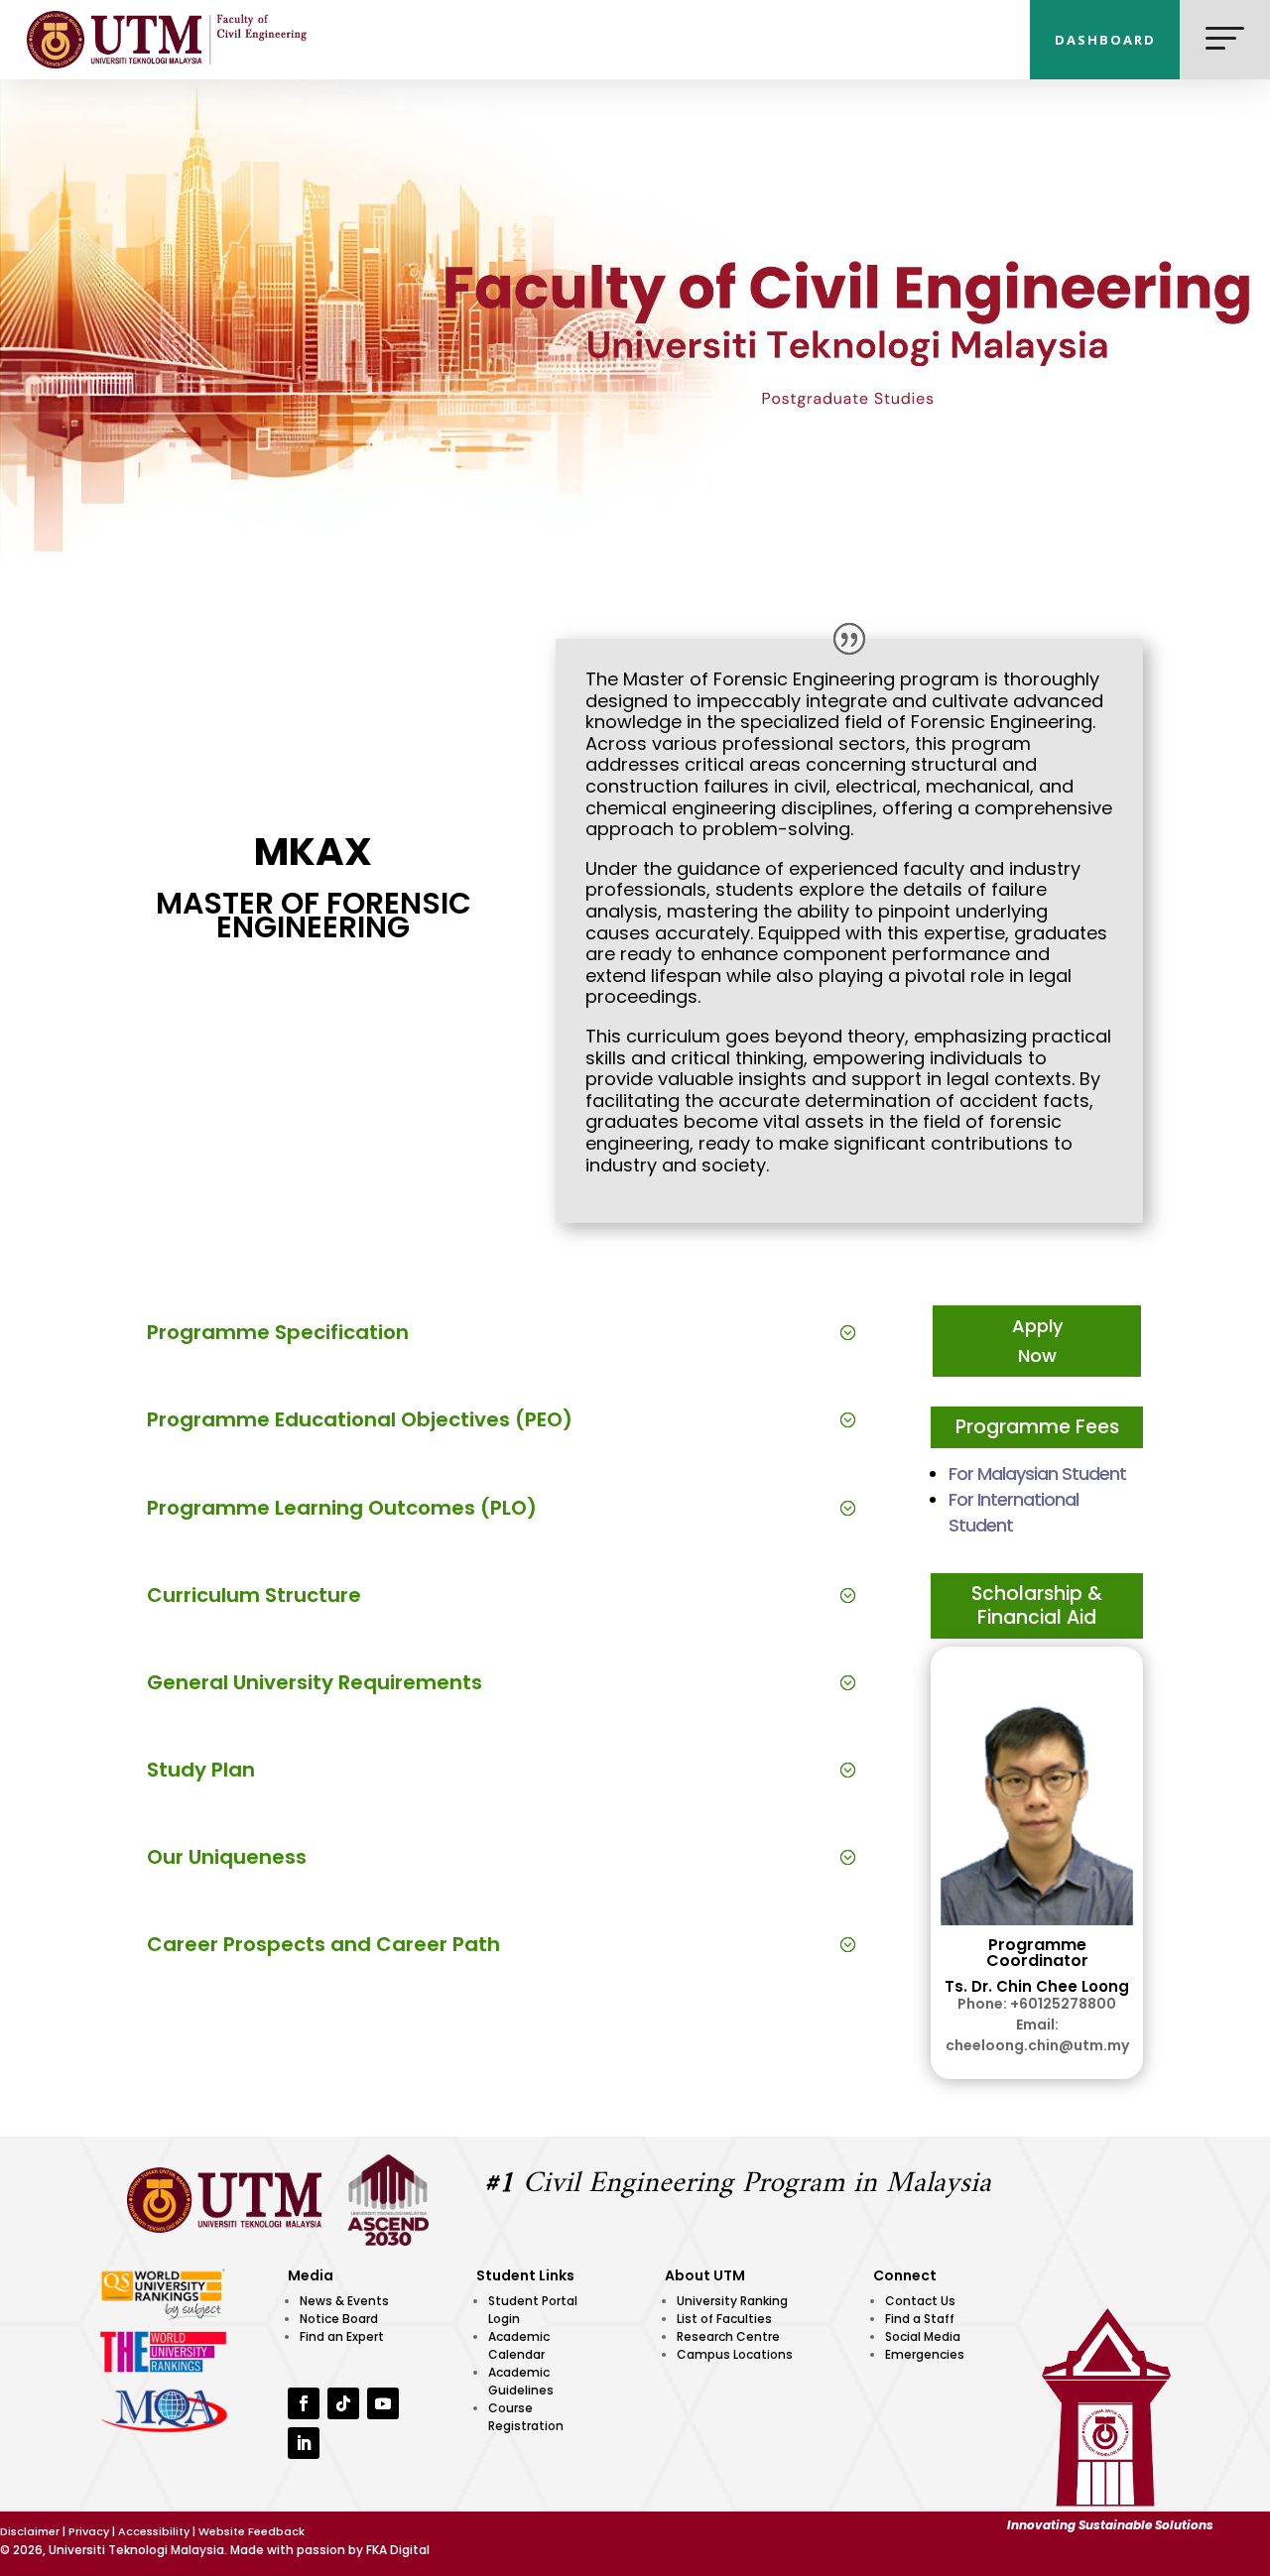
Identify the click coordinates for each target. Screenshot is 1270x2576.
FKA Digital (398, 2550)
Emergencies (925, 2354)
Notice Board (339, 2319)
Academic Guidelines (521, 2381)
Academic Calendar (519, 2345)
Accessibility (154, 2531)
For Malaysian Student (1037, 1473)
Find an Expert (342, 2336)
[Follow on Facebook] (304, 2403)
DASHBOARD (1105, 40)
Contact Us (920, 2301)
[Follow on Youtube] (383, 2403)
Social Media (923, 2336)
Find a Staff (920, 2319)
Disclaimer (30, 2531)
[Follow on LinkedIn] (304, 2443)
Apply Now (1037, 1341)
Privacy (89, 2531)
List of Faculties (724, 2319)
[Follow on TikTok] (343, 2403)
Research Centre (728, 2336)
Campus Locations (735, 2354)
